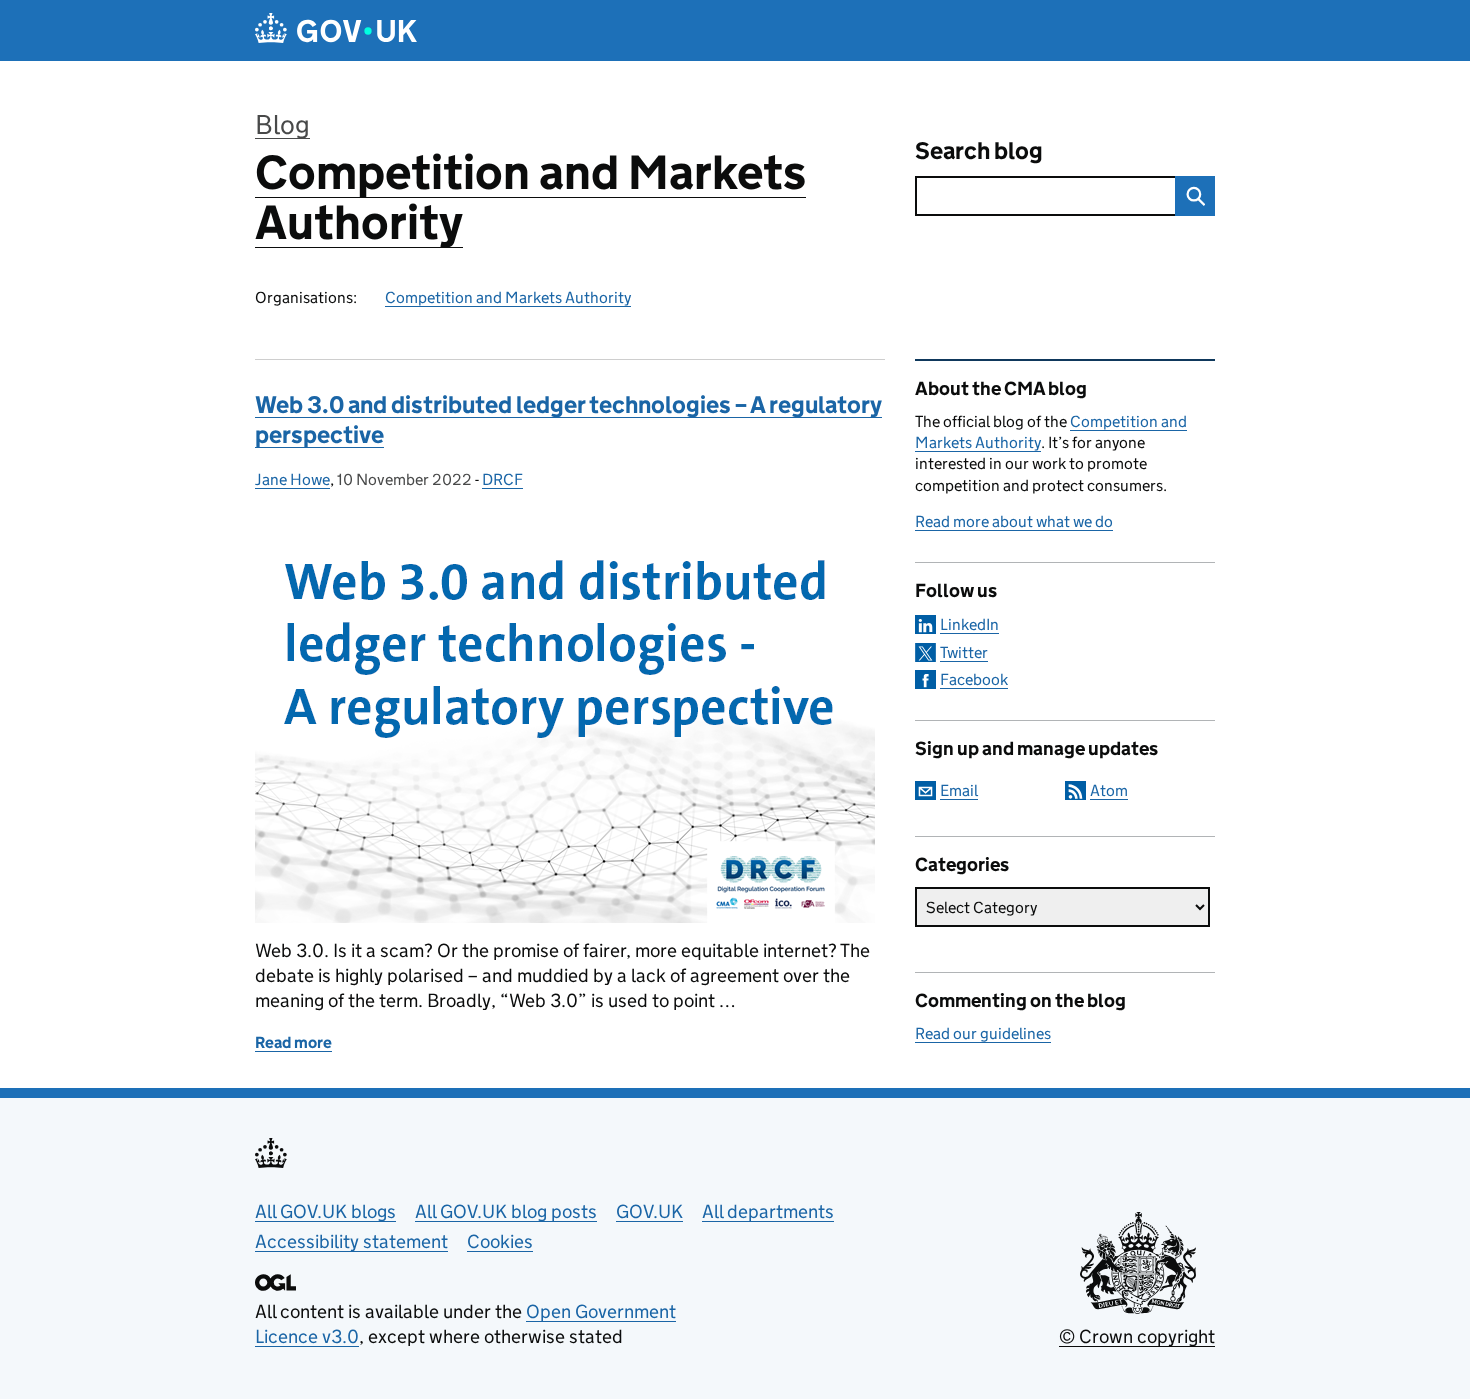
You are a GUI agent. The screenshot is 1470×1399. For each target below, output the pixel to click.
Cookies (500, 1241)
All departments (768, 1211)
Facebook (974, 679)
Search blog (979, 150)
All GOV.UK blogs (325, 1211)
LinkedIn (969, 624)
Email (959, 790)
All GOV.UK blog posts (506, 1211)
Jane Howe (292, 479)
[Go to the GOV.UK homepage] (336, 30)
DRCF (502, 479)
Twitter (964, 652)
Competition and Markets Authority (530, 197)
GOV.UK (649, 1211)
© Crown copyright (1137, 1336)
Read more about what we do (1014, 521)
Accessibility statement (351, 1241)
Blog (282, 124)
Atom (1109, 790)
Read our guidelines (983, 1033)
